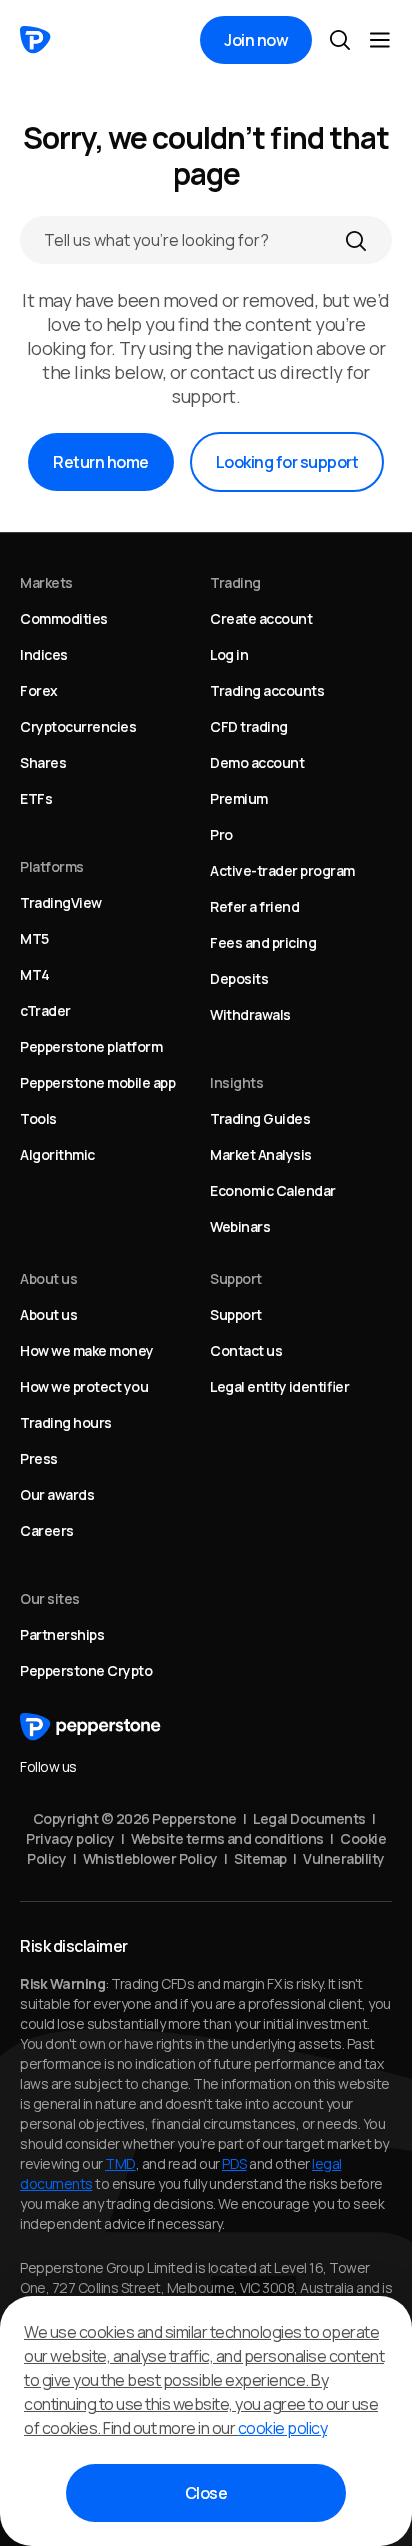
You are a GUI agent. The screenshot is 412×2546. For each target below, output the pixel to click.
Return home (101, 462)
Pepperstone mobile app (97, 1082)
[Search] (356, 240)
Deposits (239, 978)
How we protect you (84, 1386)
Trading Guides (260, 1118)
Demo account (257, 762)
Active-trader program (282, 870)
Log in (229, 654)
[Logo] (35, 40)
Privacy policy (70, 1838)
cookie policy (283, 2428)
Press (39, 1458)
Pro (221, 834)
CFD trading (249, 726)
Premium (239, 798)
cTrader (45, 1010)
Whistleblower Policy (150, 1858)
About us (48, 1314)
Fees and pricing (263, 942)
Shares (43, 762)
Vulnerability (344, 1858)
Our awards (57, 1494)
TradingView (61, 902)
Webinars (240, 1226)
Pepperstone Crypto (86, 1670)
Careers (47, 1530)
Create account (261, 618)
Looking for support (287, 462)
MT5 (34, 938)
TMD (120, 2163)
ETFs (36, 798)
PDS (234, 2163)
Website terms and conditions (227, 1838)
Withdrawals (250, 1014)
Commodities (64, 618)
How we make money (87, 1350)
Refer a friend (254, 906)
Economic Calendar (273, 1190)
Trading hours (66, 1422)
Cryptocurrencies (78, 726)
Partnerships (62, 1634)
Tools (38, 1118)
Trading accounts (267, 690)
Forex (39, 690)
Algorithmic (57, 1154)
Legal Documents (309, 1818)
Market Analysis (261, 1154)
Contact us (246, 1350)
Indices (44, 654)
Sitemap (260, 1858)
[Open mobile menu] (380, 40)
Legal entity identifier (279, 1386)
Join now (256, 40)
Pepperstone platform (91, 1046)
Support (236, 1314)
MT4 (35, 974)
